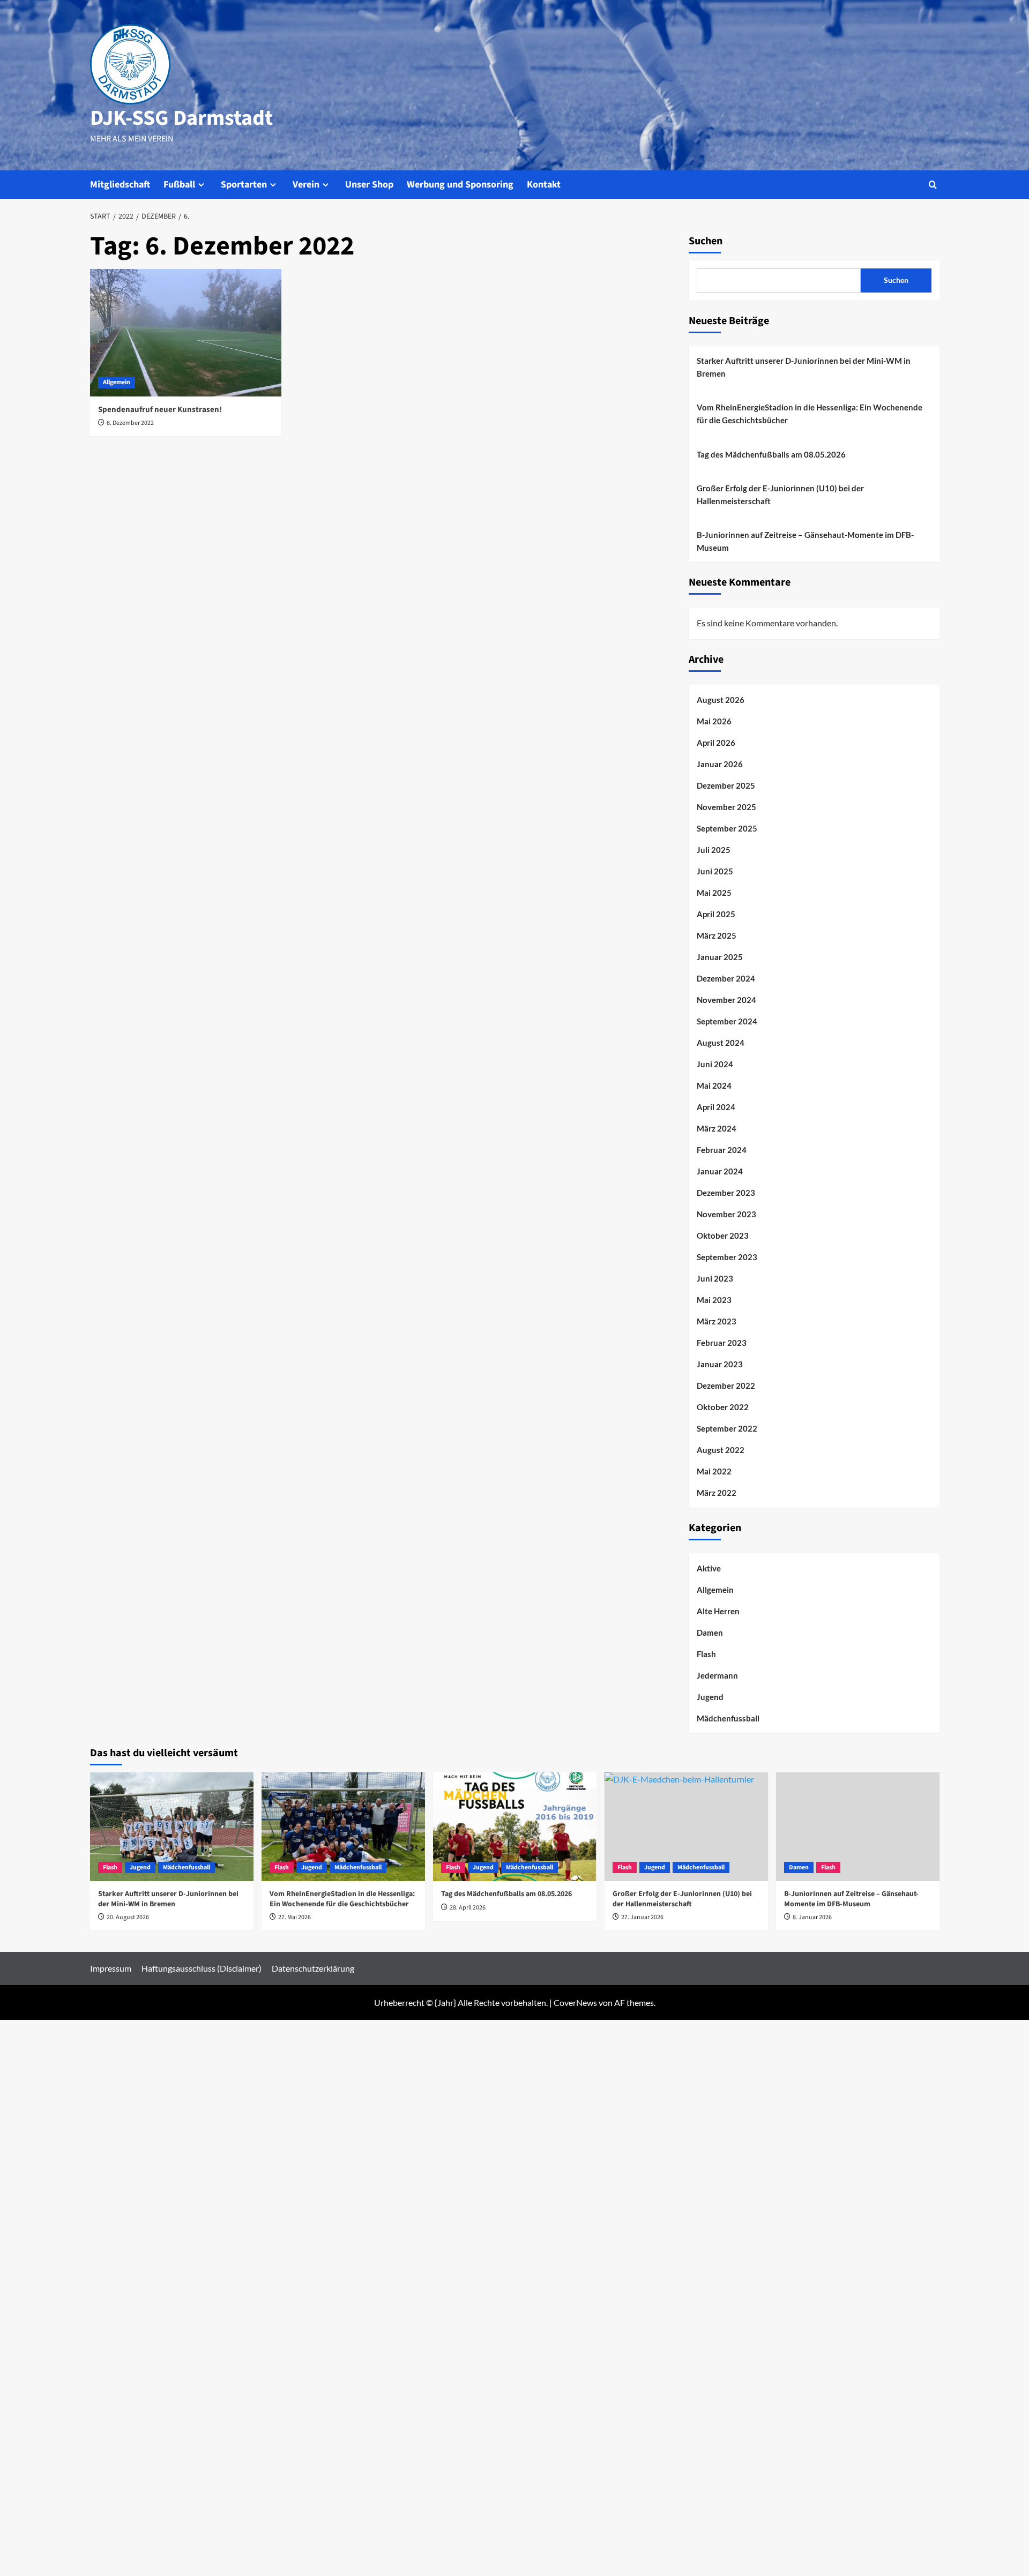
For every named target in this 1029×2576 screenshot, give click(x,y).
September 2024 (727, 1021)
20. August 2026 (128, 1917)
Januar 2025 (720, 957)
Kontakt (544, 185)
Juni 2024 (715, 1064)
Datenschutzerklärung (313, 1968)
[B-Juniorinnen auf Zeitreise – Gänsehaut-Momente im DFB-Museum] (858, 1827)
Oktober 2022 (723, 1407)
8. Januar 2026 (812, 1917)
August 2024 (721, 1043)
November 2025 (726, 807)
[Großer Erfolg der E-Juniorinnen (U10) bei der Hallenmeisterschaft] (686, 1827)
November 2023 (726, 1214)
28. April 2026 (468, 1908)
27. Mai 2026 (294, 1917)
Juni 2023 (715, 1278)
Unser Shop (369, 185)
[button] (933, 185)
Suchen (706, 241)
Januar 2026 (720, 764)
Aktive (709, 1568)
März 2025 (717, 935)
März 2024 (717, 1128)
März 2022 (717, 1493)
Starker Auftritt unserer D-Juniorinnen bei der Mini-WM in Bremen (804, 367)
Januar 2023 (720, 1364)
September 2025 (727, 828)
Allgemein (117, 382)
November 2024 (726, 1000)
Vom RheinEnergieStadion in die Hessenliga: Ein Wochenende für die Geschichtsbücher (810, 414)
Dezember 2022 (726, 1386)
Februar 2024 (722, 1150)
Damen (710, 1633)
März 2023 (717, 1321)
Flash (706, 1654)
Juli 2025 (714, 850)
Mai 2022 (714, 1471)
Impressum (111, 1968)
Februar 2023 (722, 1343)
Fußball (179, 185)
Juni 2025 (715, 871)
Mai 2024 (714, 1085)
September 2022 (727, 1428)
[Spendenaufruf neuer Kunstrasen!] (186, 333)
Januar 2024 (720, 1171)
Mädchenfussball (728, 1718)
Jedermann (717, 1675)
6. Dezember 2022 (130, 423)
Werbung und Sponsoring (460, 185)
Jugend (710, 1697)
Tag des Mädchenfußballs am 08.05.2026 (771, 454)
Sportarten (244, 185)
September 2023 (727, 1257)
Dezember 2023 (726, 1193)
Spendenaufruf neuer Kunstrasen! (160, 410)
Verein (306, 185)
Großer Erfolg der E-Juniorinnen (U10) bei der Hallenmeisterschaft (780, 495)
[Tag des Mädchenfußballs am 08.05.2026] (515, 1827)
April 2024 (716, 1107)
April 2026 (716, 743)
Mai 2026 (714, 721)
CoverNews (575, 2002)
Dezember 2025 (726, 785)
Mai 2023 (714, 1300)
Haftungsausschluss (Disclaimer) (202, 1968)
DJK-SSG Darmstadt (181, 118)
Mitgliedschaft (120, 185)
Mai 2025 (714, 893)
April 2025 (716, 914)
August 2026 (721, 700)
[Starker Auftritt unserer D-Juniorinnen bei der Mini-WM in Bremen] (172, 1827)
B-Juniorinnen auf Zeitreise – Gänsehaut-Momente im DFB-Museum (805, 541)
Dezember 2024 (726, 978)
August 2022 (721, 1450)
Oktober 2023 (723, 1235)
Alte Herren (718, 1611)
